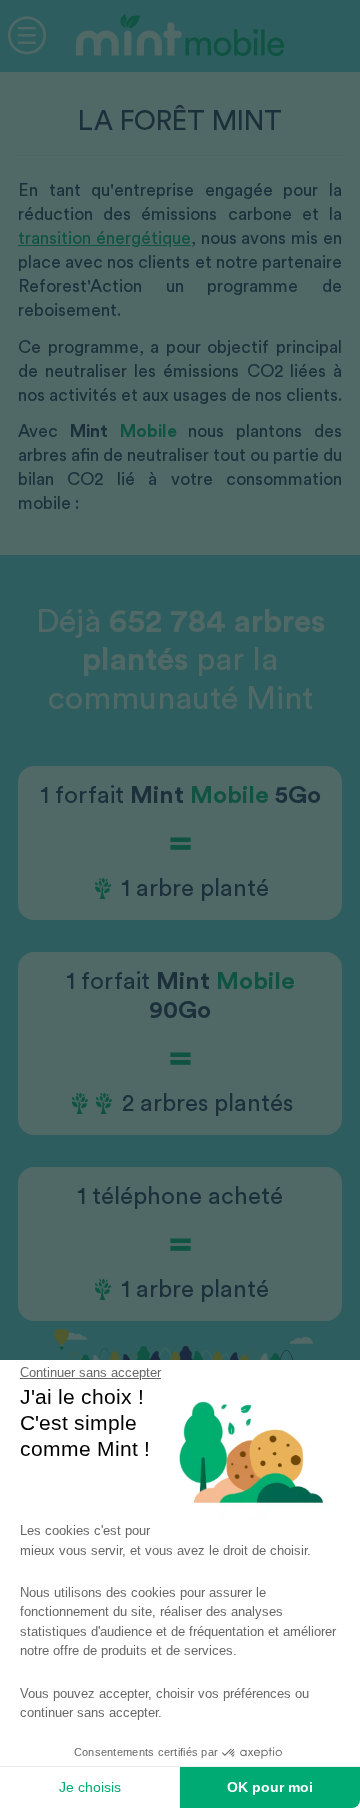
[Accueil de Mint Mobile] (180, 86)
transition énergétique (104, 238)
